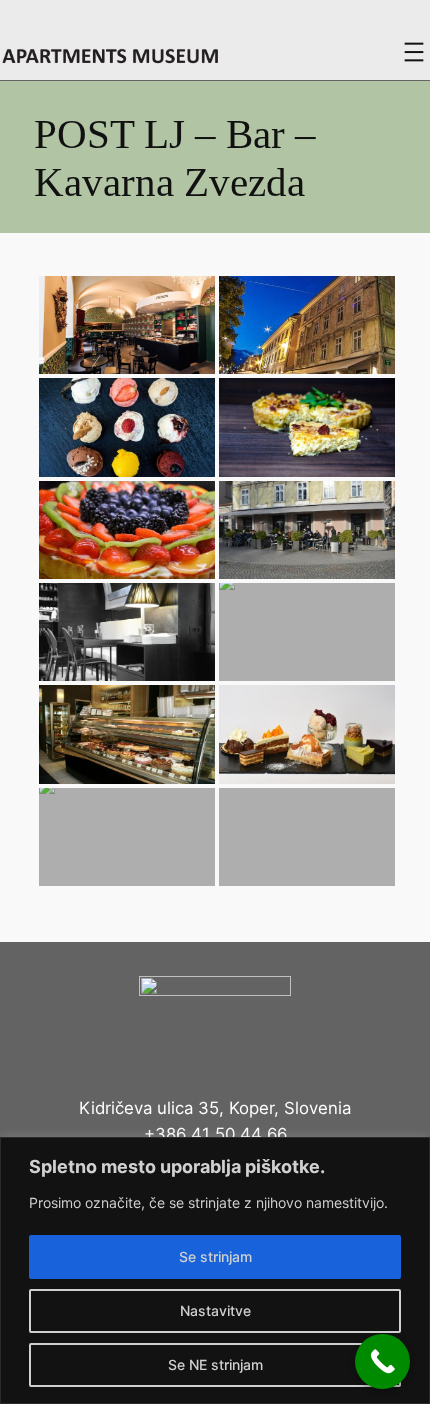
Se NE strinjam (215, 1364)
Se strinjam (215, 1256)
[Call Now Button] (382, 1361)
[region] (215, 1270)
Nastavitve (215, 1310)
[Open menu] (414, 52)
